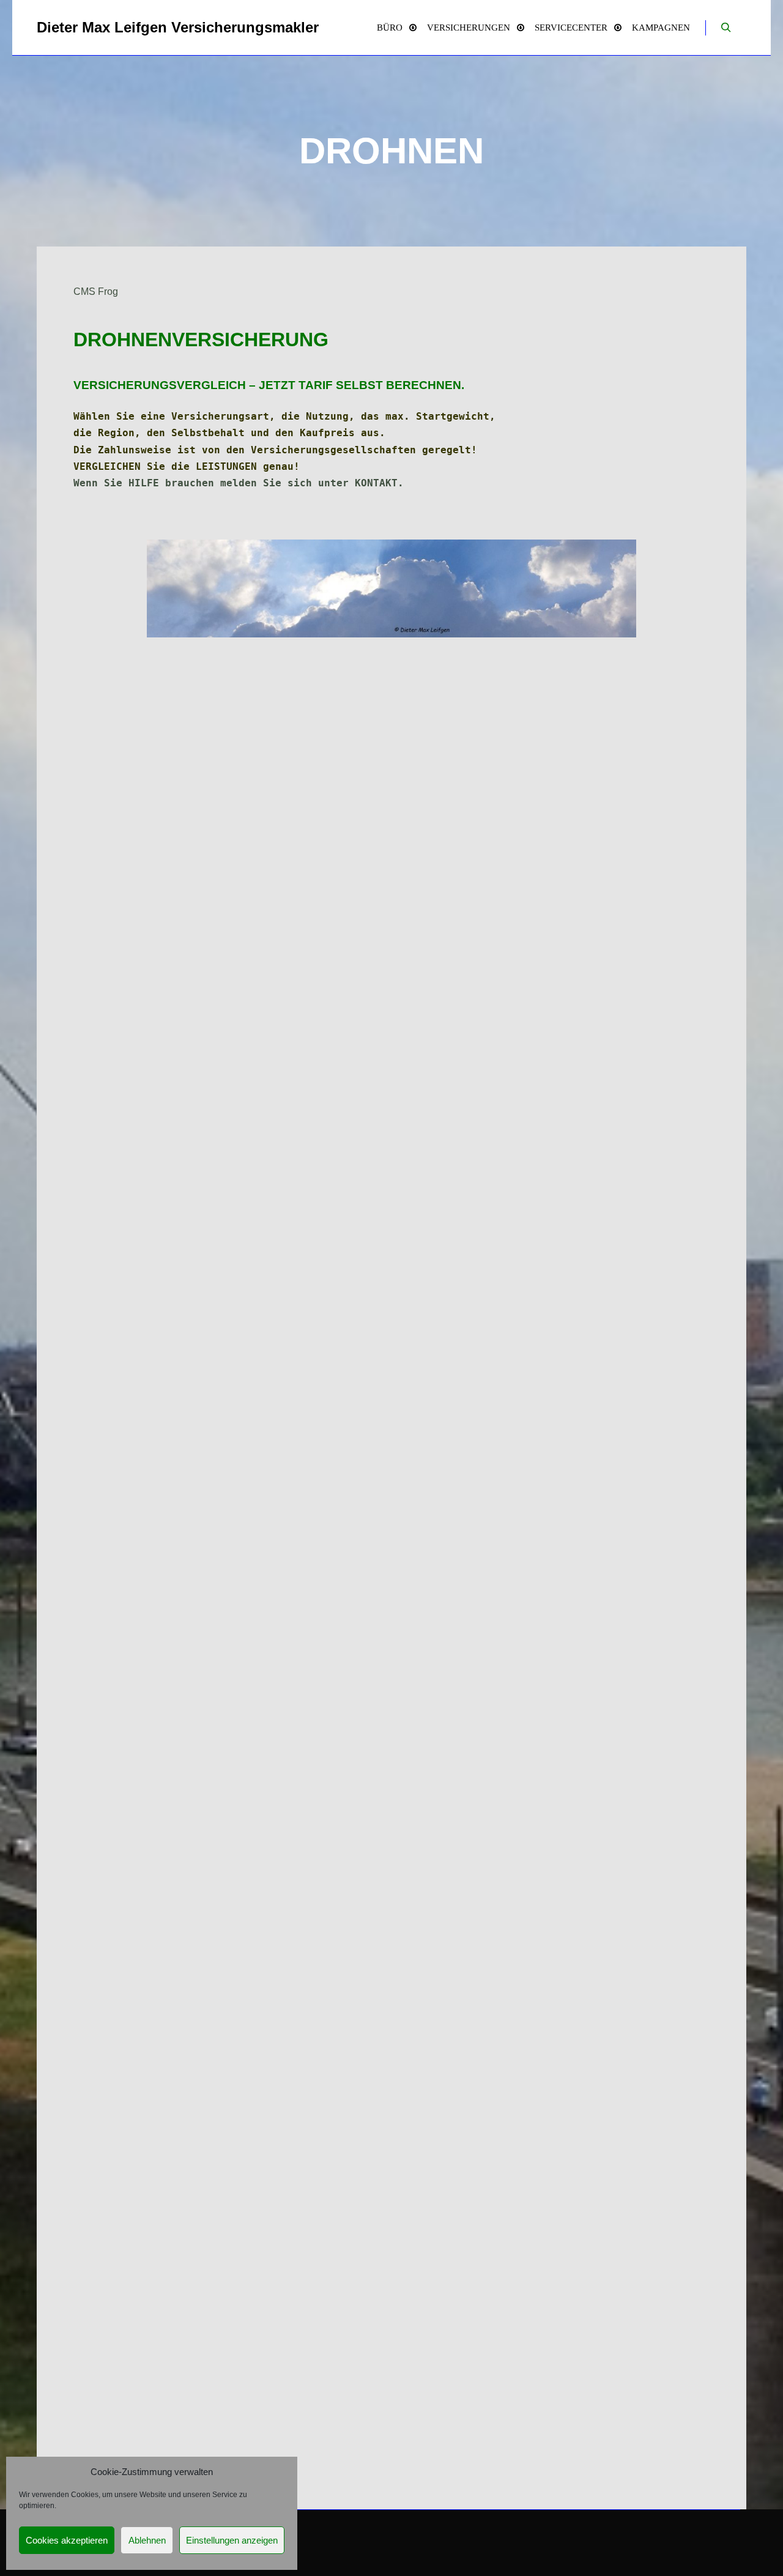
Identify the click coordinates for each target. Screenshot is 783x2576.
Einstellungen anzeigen (232, 2540)
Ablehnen (147, 2540)
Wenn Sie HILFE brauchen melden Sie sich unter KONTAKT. (239, 483)
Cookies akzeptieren (67, 2540)
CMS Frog (96, 291)
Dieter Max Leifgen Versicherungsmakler (98, 27)
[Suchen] (726, 28)
